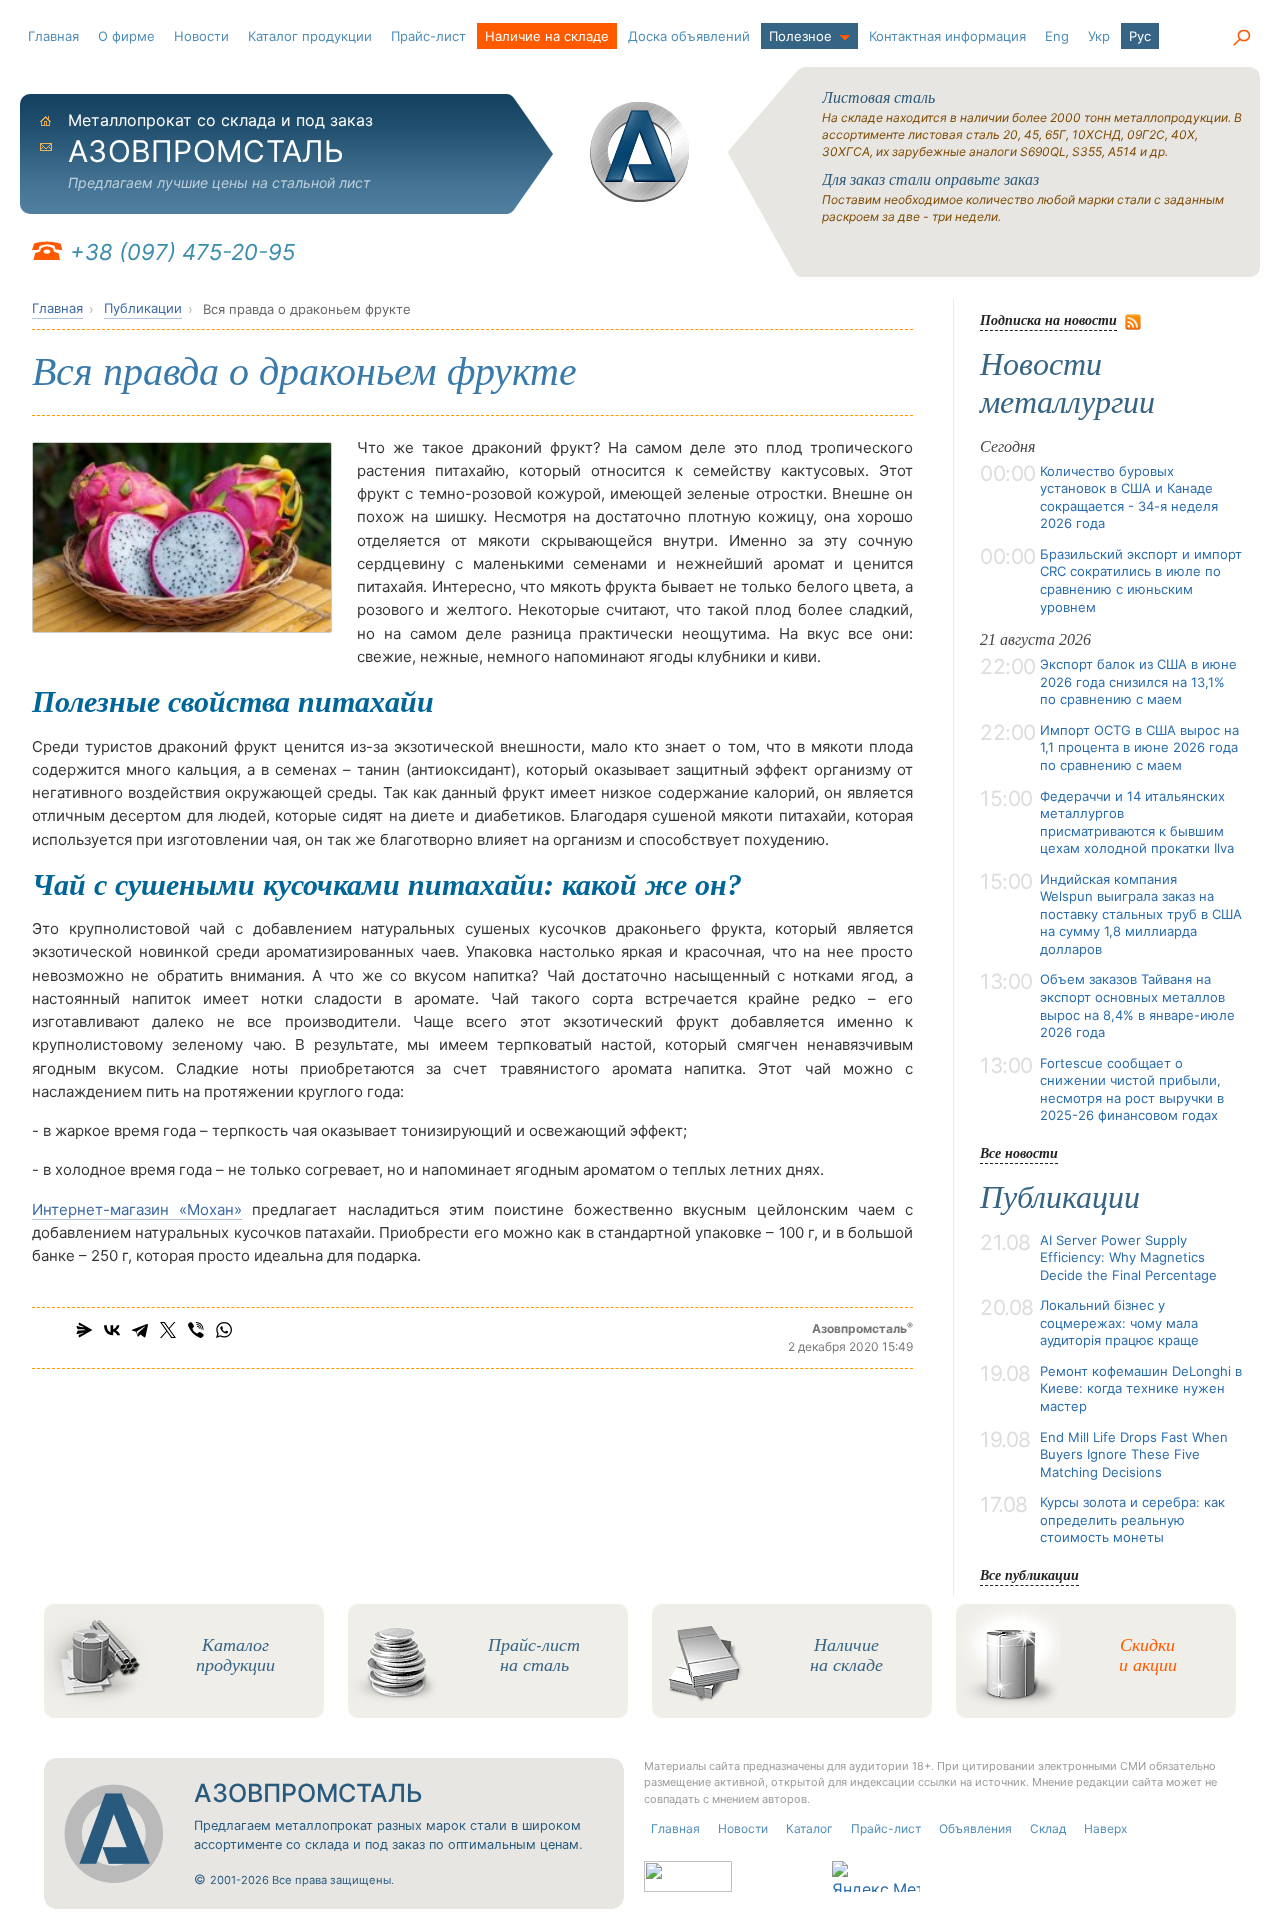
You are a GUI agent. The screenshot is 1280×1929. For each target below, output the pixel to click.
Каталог (809, 1828)
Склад (1048, 1828)
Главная (53, 36)
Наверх (1105, 1828)
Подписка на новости (1048, 319)
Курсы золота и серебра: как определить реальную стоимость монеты (1132, 1519)
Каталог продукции (310, 36)
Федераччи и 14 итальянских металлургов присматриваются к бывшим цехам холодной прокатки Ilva (1137, 822)
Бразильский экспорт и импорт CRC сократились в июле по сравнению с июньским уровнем (1141, 580)
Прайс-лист (428, 36)
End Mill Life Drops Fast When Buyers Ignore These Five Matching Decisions (1134, 1454)
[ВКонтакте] (112, 1330)
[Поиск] (1241, 38)
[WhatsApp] (224, 1330)
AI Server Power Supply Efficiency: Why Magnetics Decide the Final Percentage (1128, 1257)
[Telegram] (140, 1330)
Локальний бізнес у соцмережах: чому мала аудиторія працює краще (1119, 1322)
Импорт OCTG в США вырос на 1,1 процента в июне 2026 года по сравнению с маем (1139, 747)
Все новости (1019, 1152)
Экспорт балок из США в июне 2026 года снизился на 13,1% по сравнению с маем (1138, 681)
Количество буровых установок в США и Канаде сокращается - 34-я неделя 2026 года (1129, 497)
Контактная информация (947, 36)
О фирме (126, 36)
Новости (201, 36)
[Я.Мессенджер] (84, 1330)
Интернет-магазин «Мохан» (137, 1209)
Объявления (975, 1828)
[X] (168, 1330)
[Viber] (196, 1330)
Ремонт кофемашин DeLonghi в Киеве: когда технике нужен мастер (1141, 1388)
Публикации (143, 308)
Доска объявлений (689, 36)
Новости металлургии (1067, 383)
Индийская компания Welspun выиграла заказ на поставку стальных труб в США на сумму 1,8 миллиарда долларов (1141, 914)
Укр (1099, 36)
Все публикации (1029, 1574)
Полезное (800, 36)
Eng (1057, 36)
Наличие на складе (547, 36)
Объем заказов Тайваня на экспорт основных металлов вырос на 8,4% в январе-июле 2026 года (1137, 1005)
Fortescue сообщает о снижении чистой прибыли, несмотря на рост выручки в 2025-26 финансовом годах (1132, 1089)
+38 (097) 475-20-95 (182, 252)
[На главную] (640, 152)
